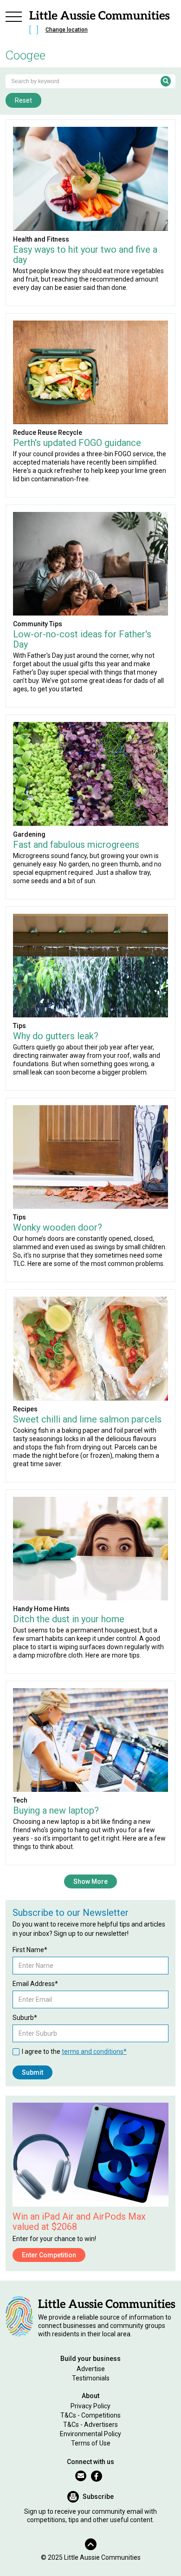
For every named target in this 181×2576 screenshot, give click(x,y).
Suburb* (25, 2018)
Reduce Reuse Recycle (48, 433)
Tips (19, 1026)
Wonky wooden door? (58, 1227)
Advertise (91, 2369)
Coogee (26, 55)
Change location (67, 30)
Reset (23, 100)
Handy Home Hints (41, 1609)
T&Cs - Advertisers (90, 2425)
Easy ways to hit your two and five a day (85, 255)
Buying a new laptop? (56, 1810)
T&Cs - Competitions (90, 2415)
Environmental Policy (90, 2434)
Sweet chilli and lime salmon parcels (87, 1419)
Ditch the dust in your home (69, 1619)
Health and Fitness (41, 239)
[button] (14, 24)
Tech (20, 1800)
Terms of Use (91, 2443)
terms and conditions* (94, 2052)
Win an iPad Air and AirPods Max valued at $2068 (79, 2222)
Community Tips (38, 624)
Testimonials (91, 2378)
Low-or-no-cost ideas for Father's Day (82, 639)
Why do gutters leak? (56, 1036)
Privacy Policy (90, 2406)
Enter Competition (49, 2255)
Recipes (25, 1409)
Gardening (29, 834)
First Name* (30, 1950)
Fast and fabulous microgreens (76, 845)
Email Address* (35, 1984)
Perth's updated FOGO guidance (77, 443)
